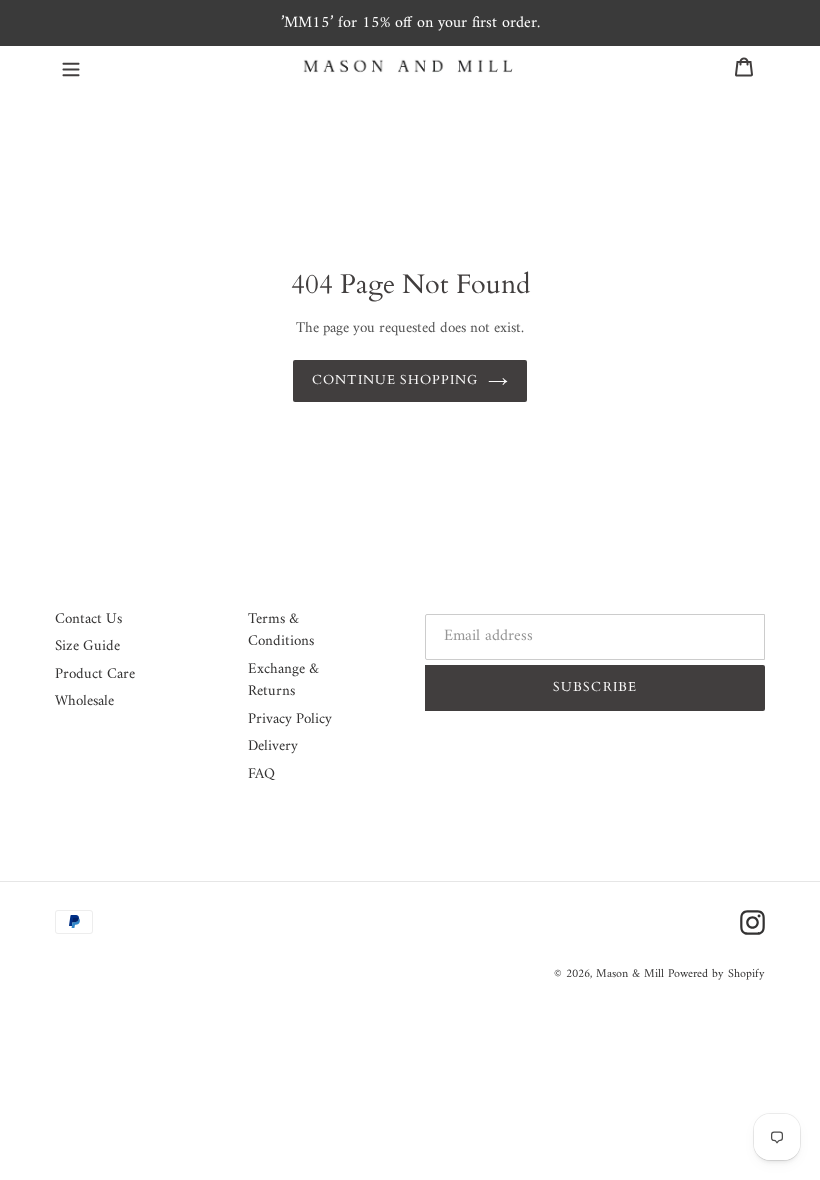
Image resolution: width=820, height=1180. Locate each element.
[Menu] (71, 67)
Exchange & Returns (283, 681)
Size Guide (87, 646)
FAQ (261, 774)
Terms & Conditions (281, 631)
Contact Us (88, 619)
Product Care (95, 674)
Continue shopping (395, 380)
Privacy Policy (290, 719)
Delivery (273, 746)
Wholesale (84, 701)
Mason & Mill (630, 974)
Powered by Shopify (716, 974)
